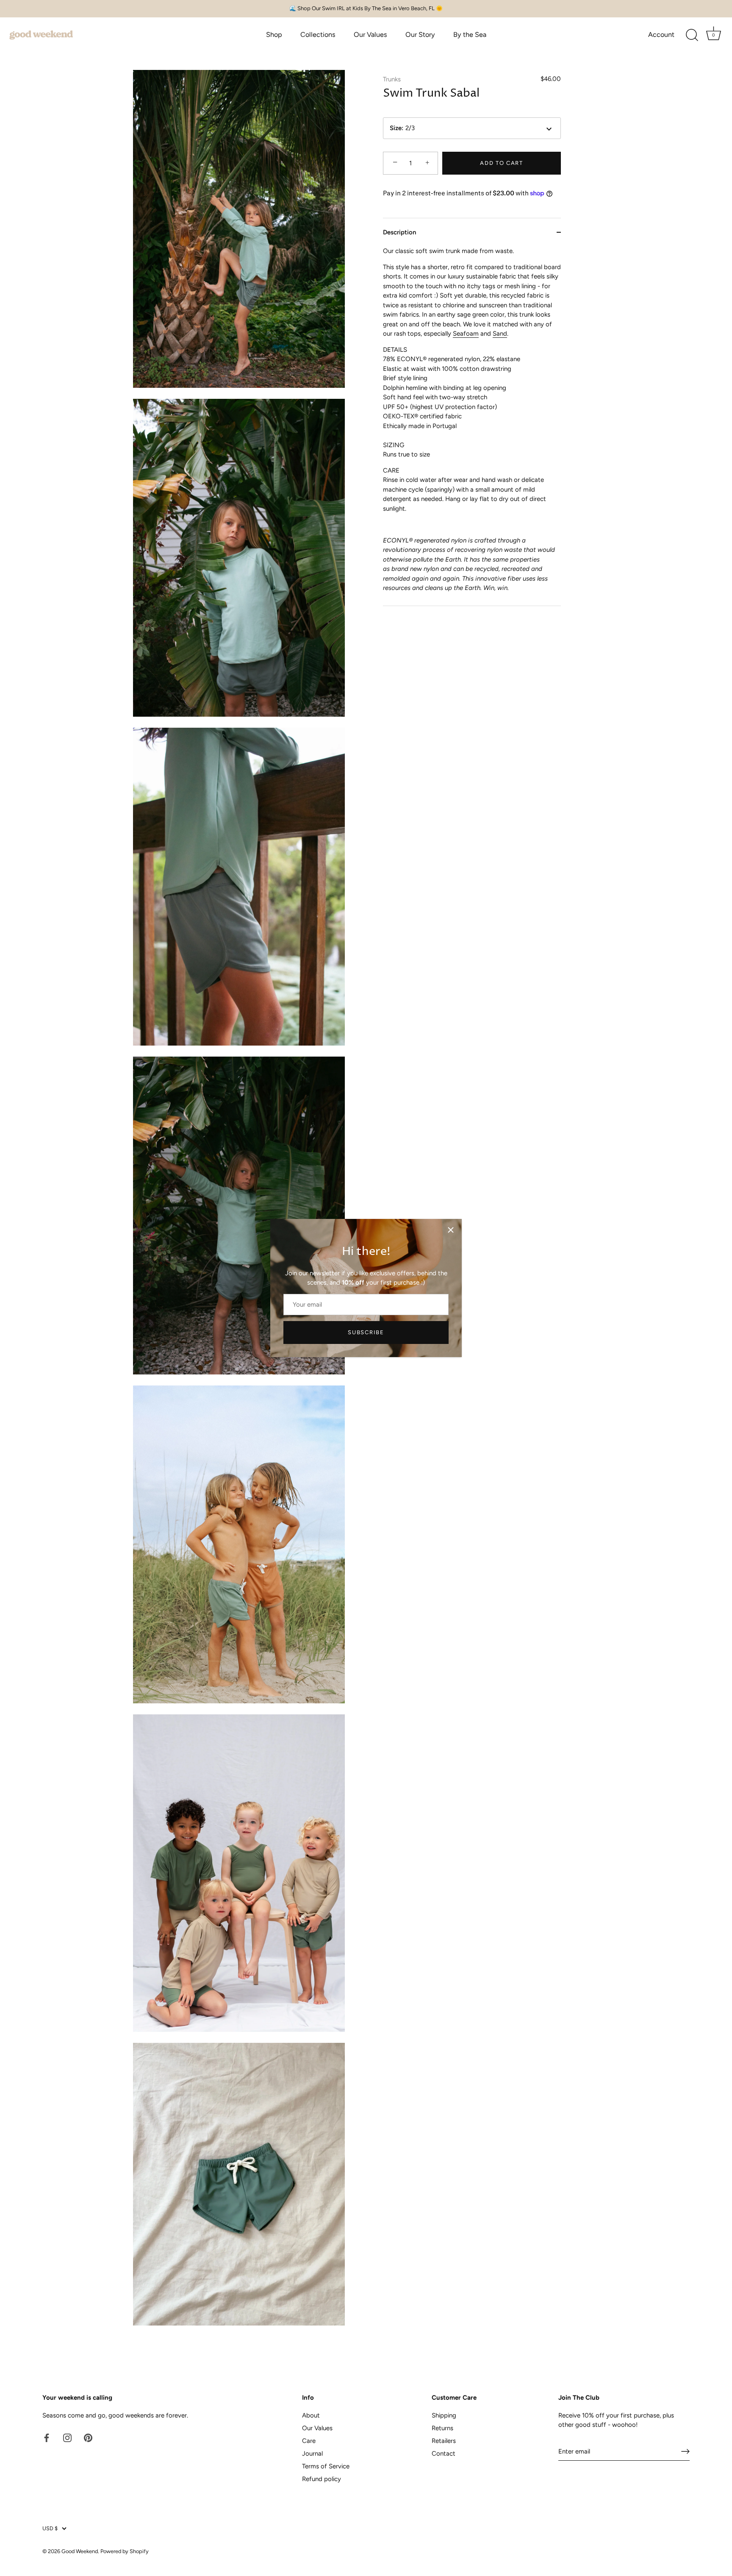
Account (661, 35)
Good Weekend (80, 2551)
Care (309, 2441)
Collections (318, 35)
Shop (274, 35)
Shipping (444, 2415)
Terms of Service (326, 2466)
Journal (312, 2454)
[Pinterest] (88, 2437)
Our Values (370, 35)
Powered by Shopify (125, 2551)
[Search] (692, 35)
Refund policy (322, 2479)
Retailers (444, 2441)
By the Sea (470, 35)
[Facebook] (47, 2437)
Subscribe (366, 1332)
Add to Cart (502, 163)
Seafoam (466, 334)
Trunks (392, 79)
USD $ (50, 2528)
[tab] (472, 426)
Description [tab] (399, 232)
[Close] (451, 1230)
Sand (500, 334)
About (311, 2415)
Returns (442, 2428)
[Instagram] (67, 2437)
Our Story (420, 35)
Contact (444, 2454)
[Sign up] (685, 2451)
